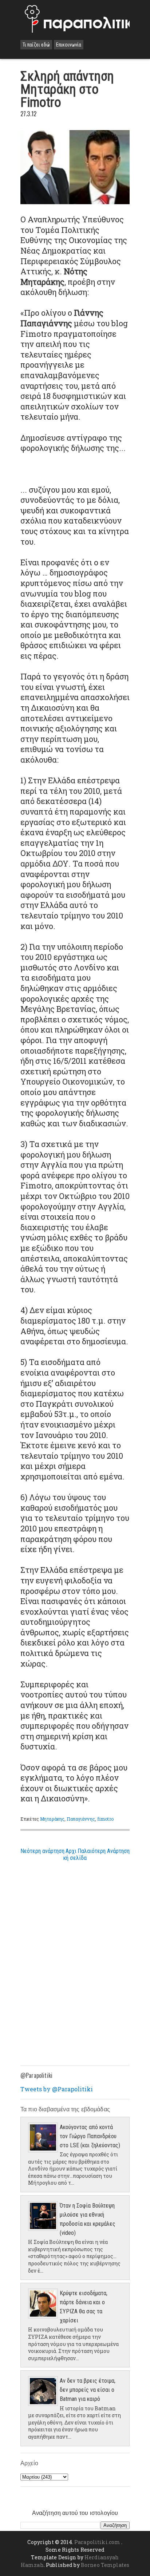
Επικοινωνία (69, 45)
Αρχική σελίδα (75, 1854)
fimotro (105, 1819)
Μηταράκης (52, 1819)
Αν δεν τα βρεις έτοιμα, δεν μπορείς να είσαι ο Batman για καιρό (88, 2390)
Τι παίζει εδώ (36, 45)
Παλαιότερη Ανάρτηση (104, 1851)
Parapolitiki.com (97, 2542)
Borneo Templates (105, 2565)
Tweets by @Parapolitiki (57, 2089)
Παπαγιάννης (81, 1819)
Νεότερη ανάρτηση (42, 1851)
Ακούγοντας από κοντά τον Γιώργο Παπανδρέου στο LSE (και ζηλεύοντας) (90, 2136)
